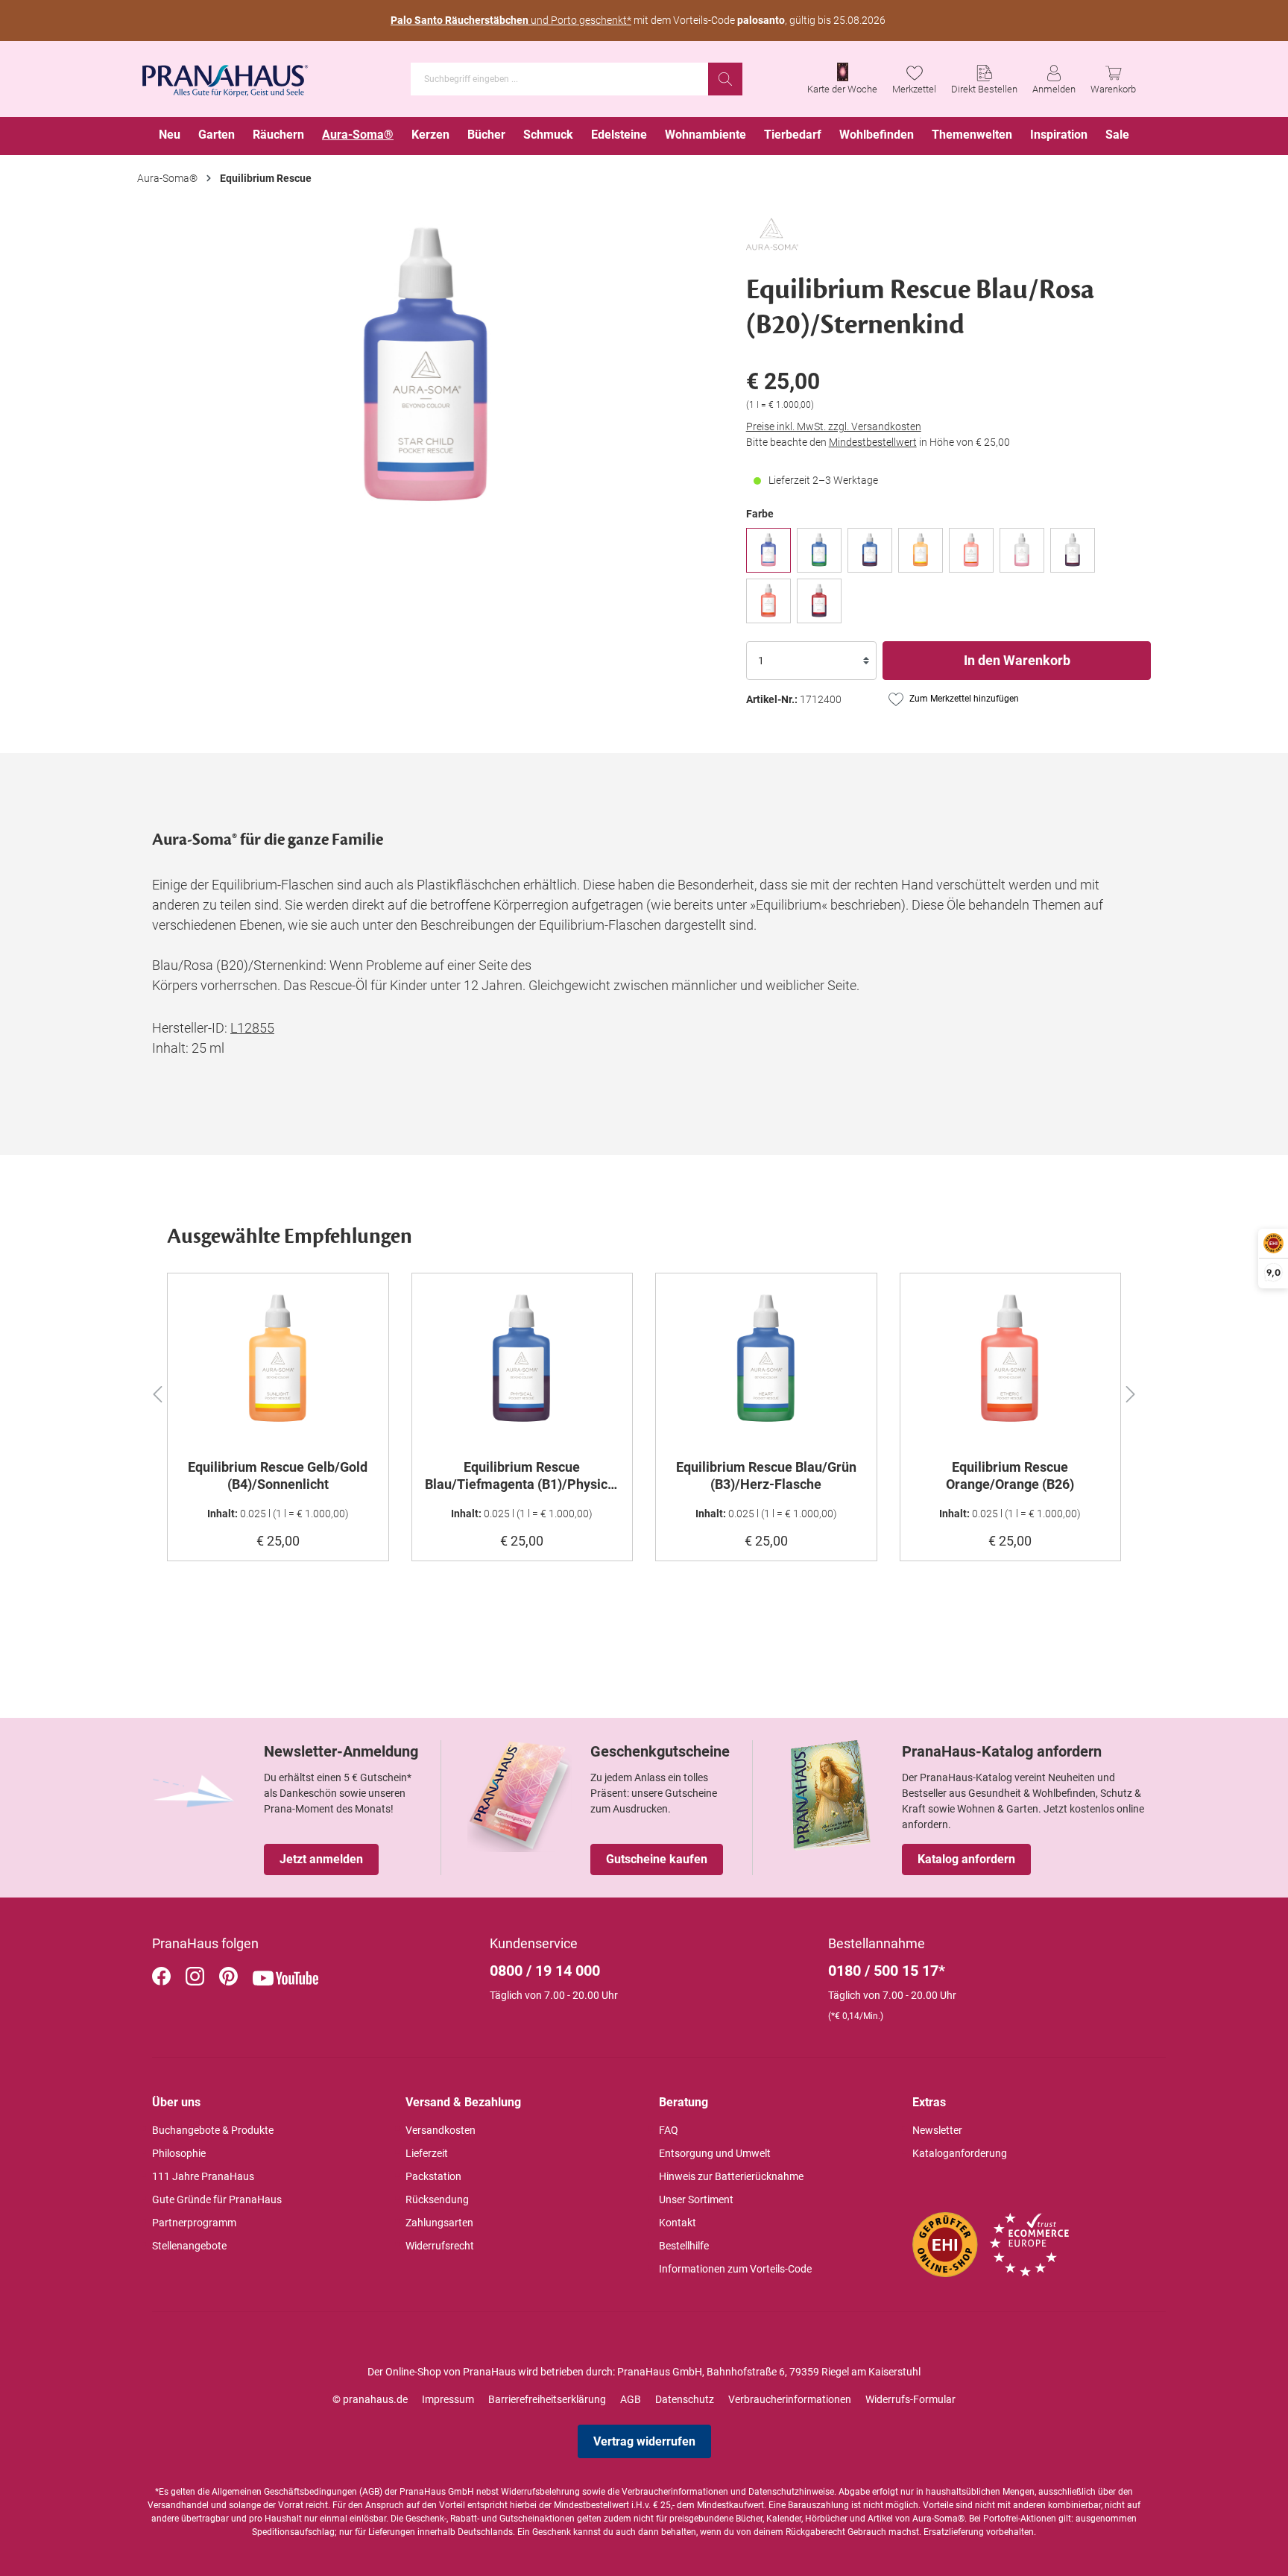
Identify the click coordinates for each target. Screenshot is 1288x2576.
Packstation (433, 2176)
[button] (157, 1392)
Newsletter (937, 2130)
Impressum (448, 2399)
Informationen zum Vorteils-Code (735, 2269)
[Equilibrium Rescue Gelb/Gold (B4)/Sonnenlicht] (921, 550)
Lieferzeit (427, 2153)
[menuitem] (170, 136)
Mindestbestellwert (873, 442)
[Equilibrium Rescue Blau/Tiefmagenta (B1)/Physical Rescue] (870, 550)
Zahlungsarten (439, 2223)
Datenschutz (685, 2399)
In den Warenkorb (1017, 660)
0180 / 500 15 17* (887, 1971)
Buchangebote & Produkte (213, 2130)
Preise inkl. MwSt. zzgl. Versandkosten (834, 426)
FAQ (669, 2130)
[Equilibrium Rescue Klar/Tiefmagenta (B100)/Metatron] (1073, 550)
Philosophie (179, 2153)
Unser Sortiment (696, 2199)
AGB (631, 2399)
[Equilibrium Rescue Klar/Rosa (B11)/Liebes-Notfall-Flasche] (1022, 550)
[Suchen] (725, 79)
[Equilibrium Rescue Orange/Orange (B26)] (768, 601)
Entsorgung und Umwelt (715, 2153)
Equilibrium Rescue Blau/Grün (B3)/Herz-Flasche (766, 1476)
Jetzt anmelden (321, 1859)
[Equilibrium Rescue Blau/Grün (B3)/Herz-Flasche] (819, 550)
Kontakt (678, 2223)
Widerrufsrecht (440, 2246)
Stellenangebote (189, 2246)
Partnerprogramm (194, 2223)
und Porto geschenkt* (511, 20)
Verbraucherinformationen (790, 2399)
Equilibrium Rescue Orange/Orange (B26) (1010, 1476)
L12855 (252, 1028)
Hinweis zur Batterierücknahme (731, 2176)
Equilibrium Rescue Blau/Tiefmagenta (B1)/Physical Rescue (522, 1476)
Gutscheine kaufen (657, 1859)
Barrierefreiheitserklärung (547, 2399)
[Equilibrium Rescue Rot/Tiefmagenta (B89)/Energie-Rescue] (819, 601)
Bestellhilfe (684, 2246)
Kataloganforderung (960, 2153)
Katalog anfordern (966, 1859)
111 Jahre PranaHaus (203, 2176)
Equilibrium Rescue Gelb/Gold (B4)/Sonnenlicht (278, 1476)
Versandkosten (441, 2130)
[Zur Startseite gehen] (225, 76)
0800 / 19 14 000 (545, 1971)
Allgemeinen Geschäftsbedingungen (284, 2492)
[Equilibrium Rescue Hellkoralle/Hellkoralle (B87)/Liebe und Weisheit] (971, 550)
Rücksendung (437, 2199)
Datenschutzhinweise (791, 2492)
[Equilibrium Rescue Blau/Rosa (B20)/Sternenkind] (768, 550)
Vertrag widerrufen (644, 2441)
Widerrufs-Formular (910, 2399)
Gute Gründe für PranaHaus (217, 2199)
